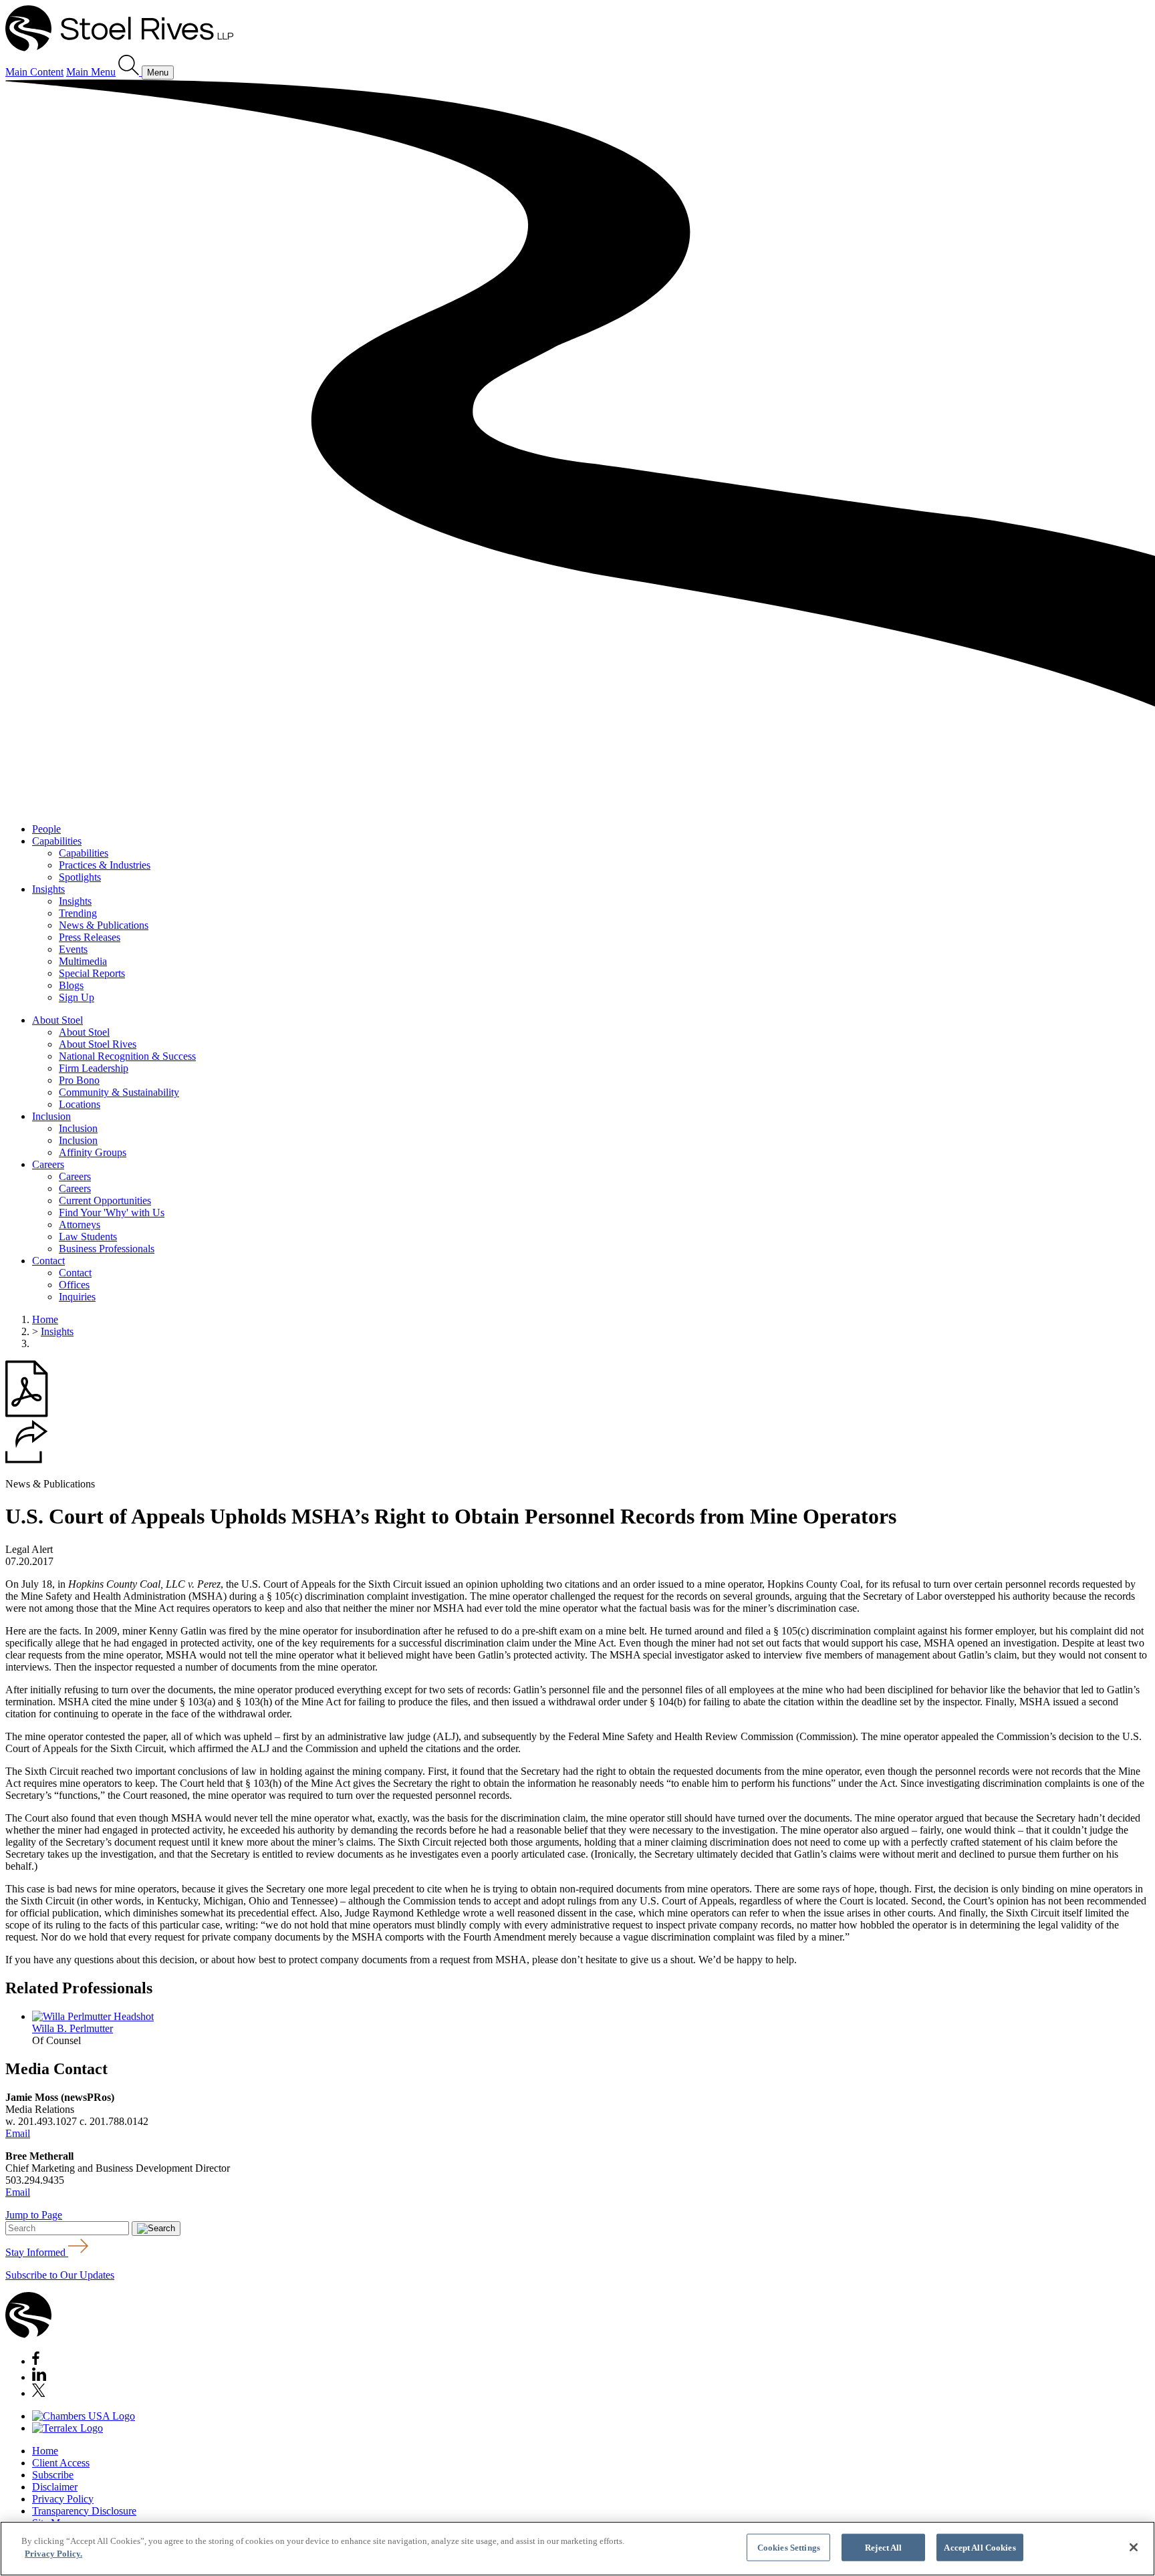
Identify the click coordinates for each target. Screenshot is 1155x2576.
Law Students (88, 1237)
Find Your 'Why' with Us (112, 1212)
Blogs (71, 985)
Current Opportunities (105, 1200)
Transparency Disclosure (84, 2511)
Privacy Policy (63, 2499)
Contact (48, 1261)
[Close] (1134, 2547)
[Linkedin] (39, 2377)
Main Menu (91, 72)
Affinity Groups (93, 1152)
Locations (80, 1104)
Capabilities (57, 841)
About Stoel (57, 1020)
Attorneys (80, 1225)
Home (45, 1319)
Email (18, 2133)
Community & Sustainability (119, 1092)
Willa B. (73, 2028)
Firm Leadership (94, 1068)
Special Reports (92, 973)
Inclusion (51, 1116)
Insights (48, 889)
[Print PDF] (27, 1414)
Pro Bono (79, 1080)
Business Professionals (107, 1249)
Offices (74, 1285)
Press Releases (90, 937)
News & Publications (104, 925)
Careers (48, 1164)
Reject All (883, 2548)
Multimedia (83, 961)
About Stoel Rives (98, 1044)
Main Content (34, 72)
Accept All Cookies (980, 2548)
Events (73, 949)
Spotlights (80, 877)
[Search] (130, 72)
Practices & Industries (105, 865)
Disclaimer (55, 2487)
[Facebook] (36, 2361)
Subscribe (53, 2475)
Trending (78, 913)
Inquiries (77, 1297)
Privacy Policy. (53, 2554)
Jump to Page (34, 2215)
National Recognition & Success (127, 1056)
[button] (27, 1460)
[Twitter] (39, 2393)
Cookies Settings (789, 2548)
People (46, 829)
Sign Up (77, 997)
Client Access (61, 2463)
